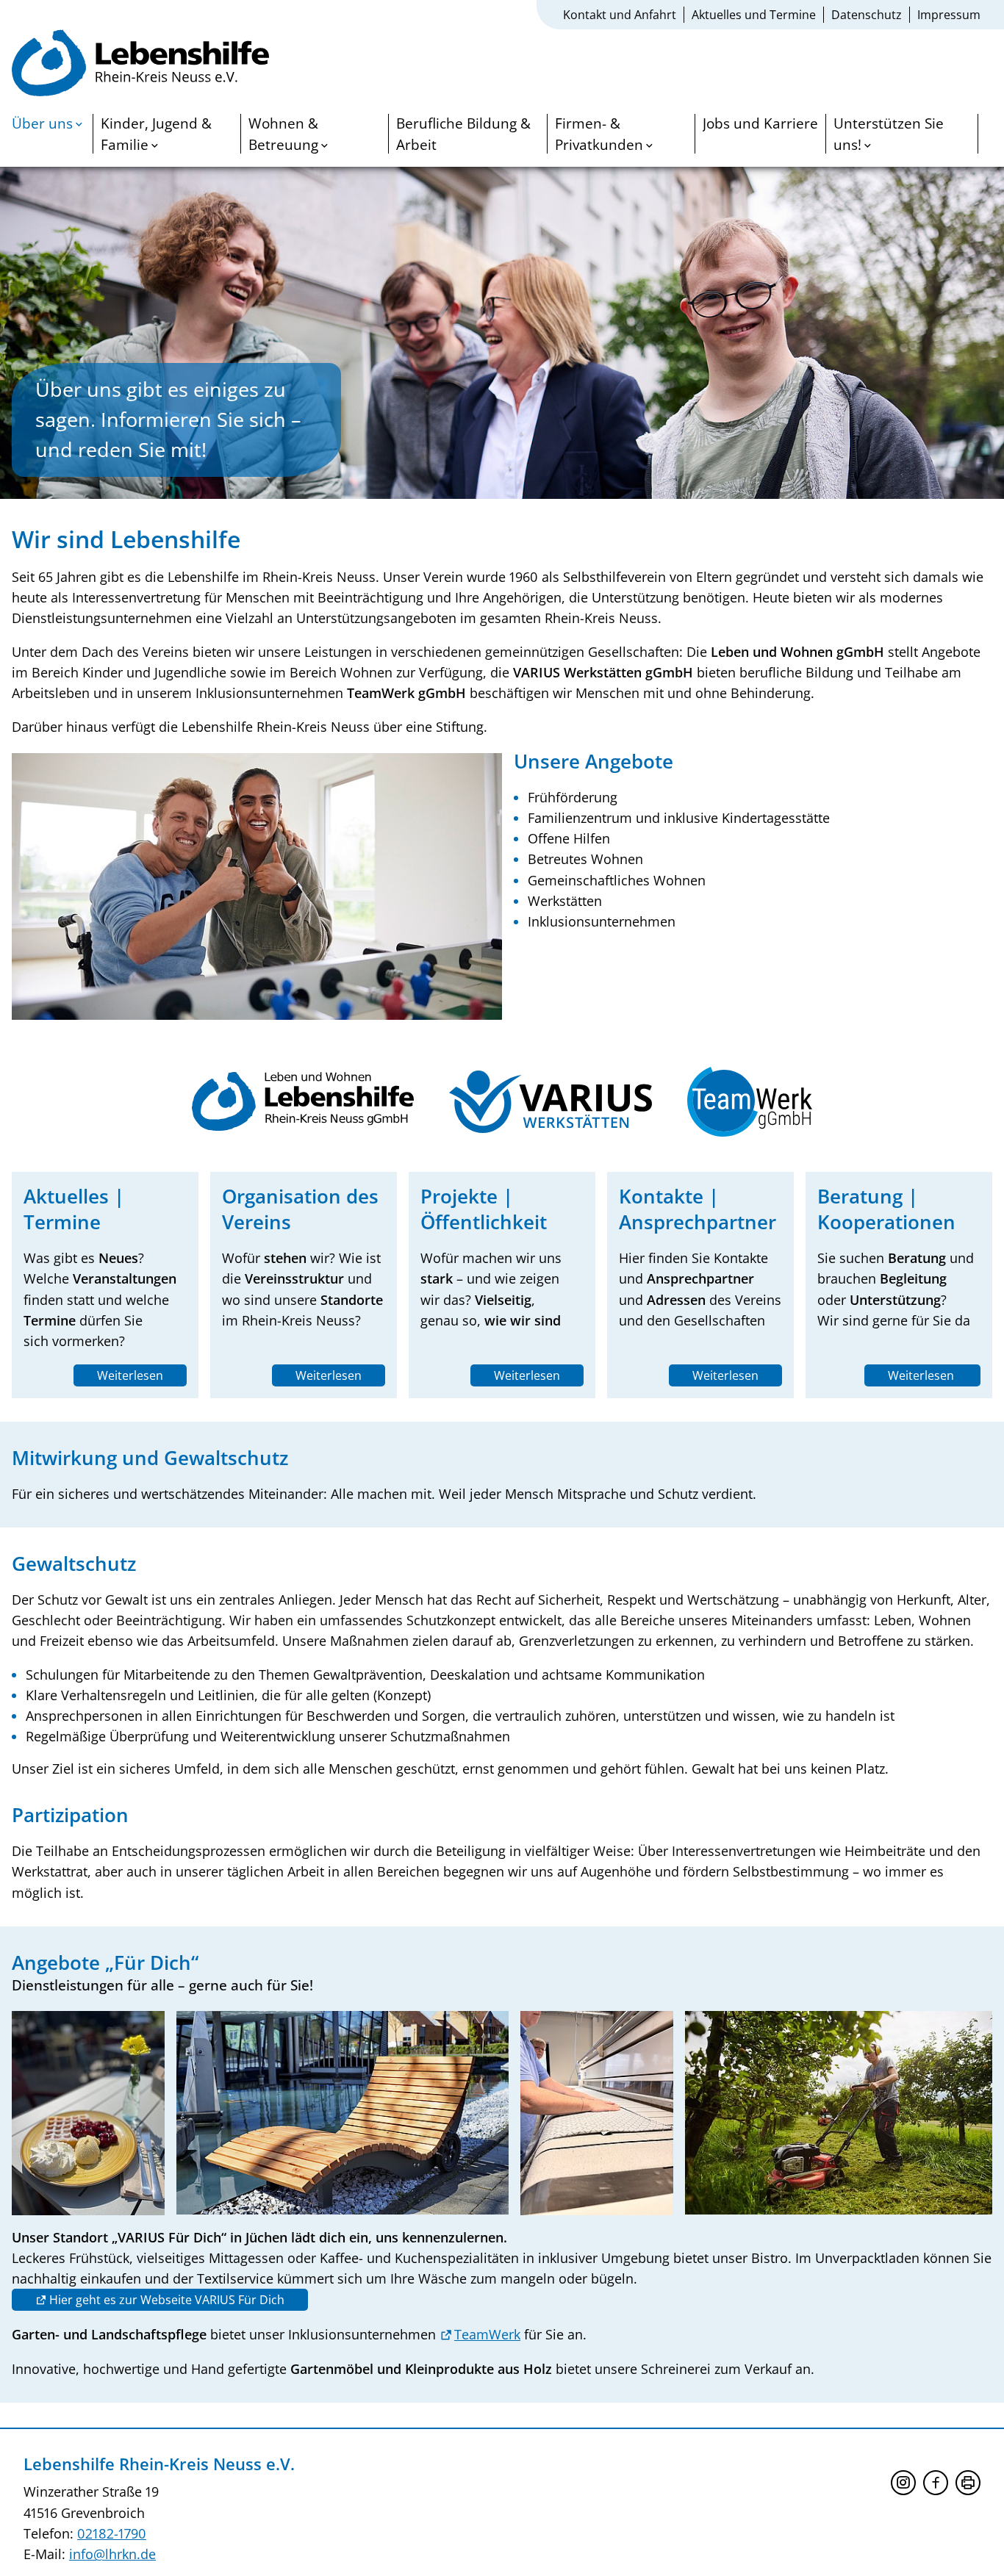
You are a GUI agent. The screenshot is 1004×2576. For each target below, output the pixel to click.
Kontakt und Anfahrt (620, 15)
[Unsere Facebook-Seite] (936, 2483)
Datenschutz (867, 15)
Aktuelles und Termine (754, 15)
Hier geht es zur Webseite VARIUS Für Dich (167, 2300)
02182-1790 (112, 2533)
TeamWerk (487, 2334)
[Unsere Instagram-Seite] (903, 2483)
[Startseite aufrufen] (140, 65)
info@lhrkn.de (112, 2554)
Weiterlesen (130, 1375)
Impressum (949, 15)
